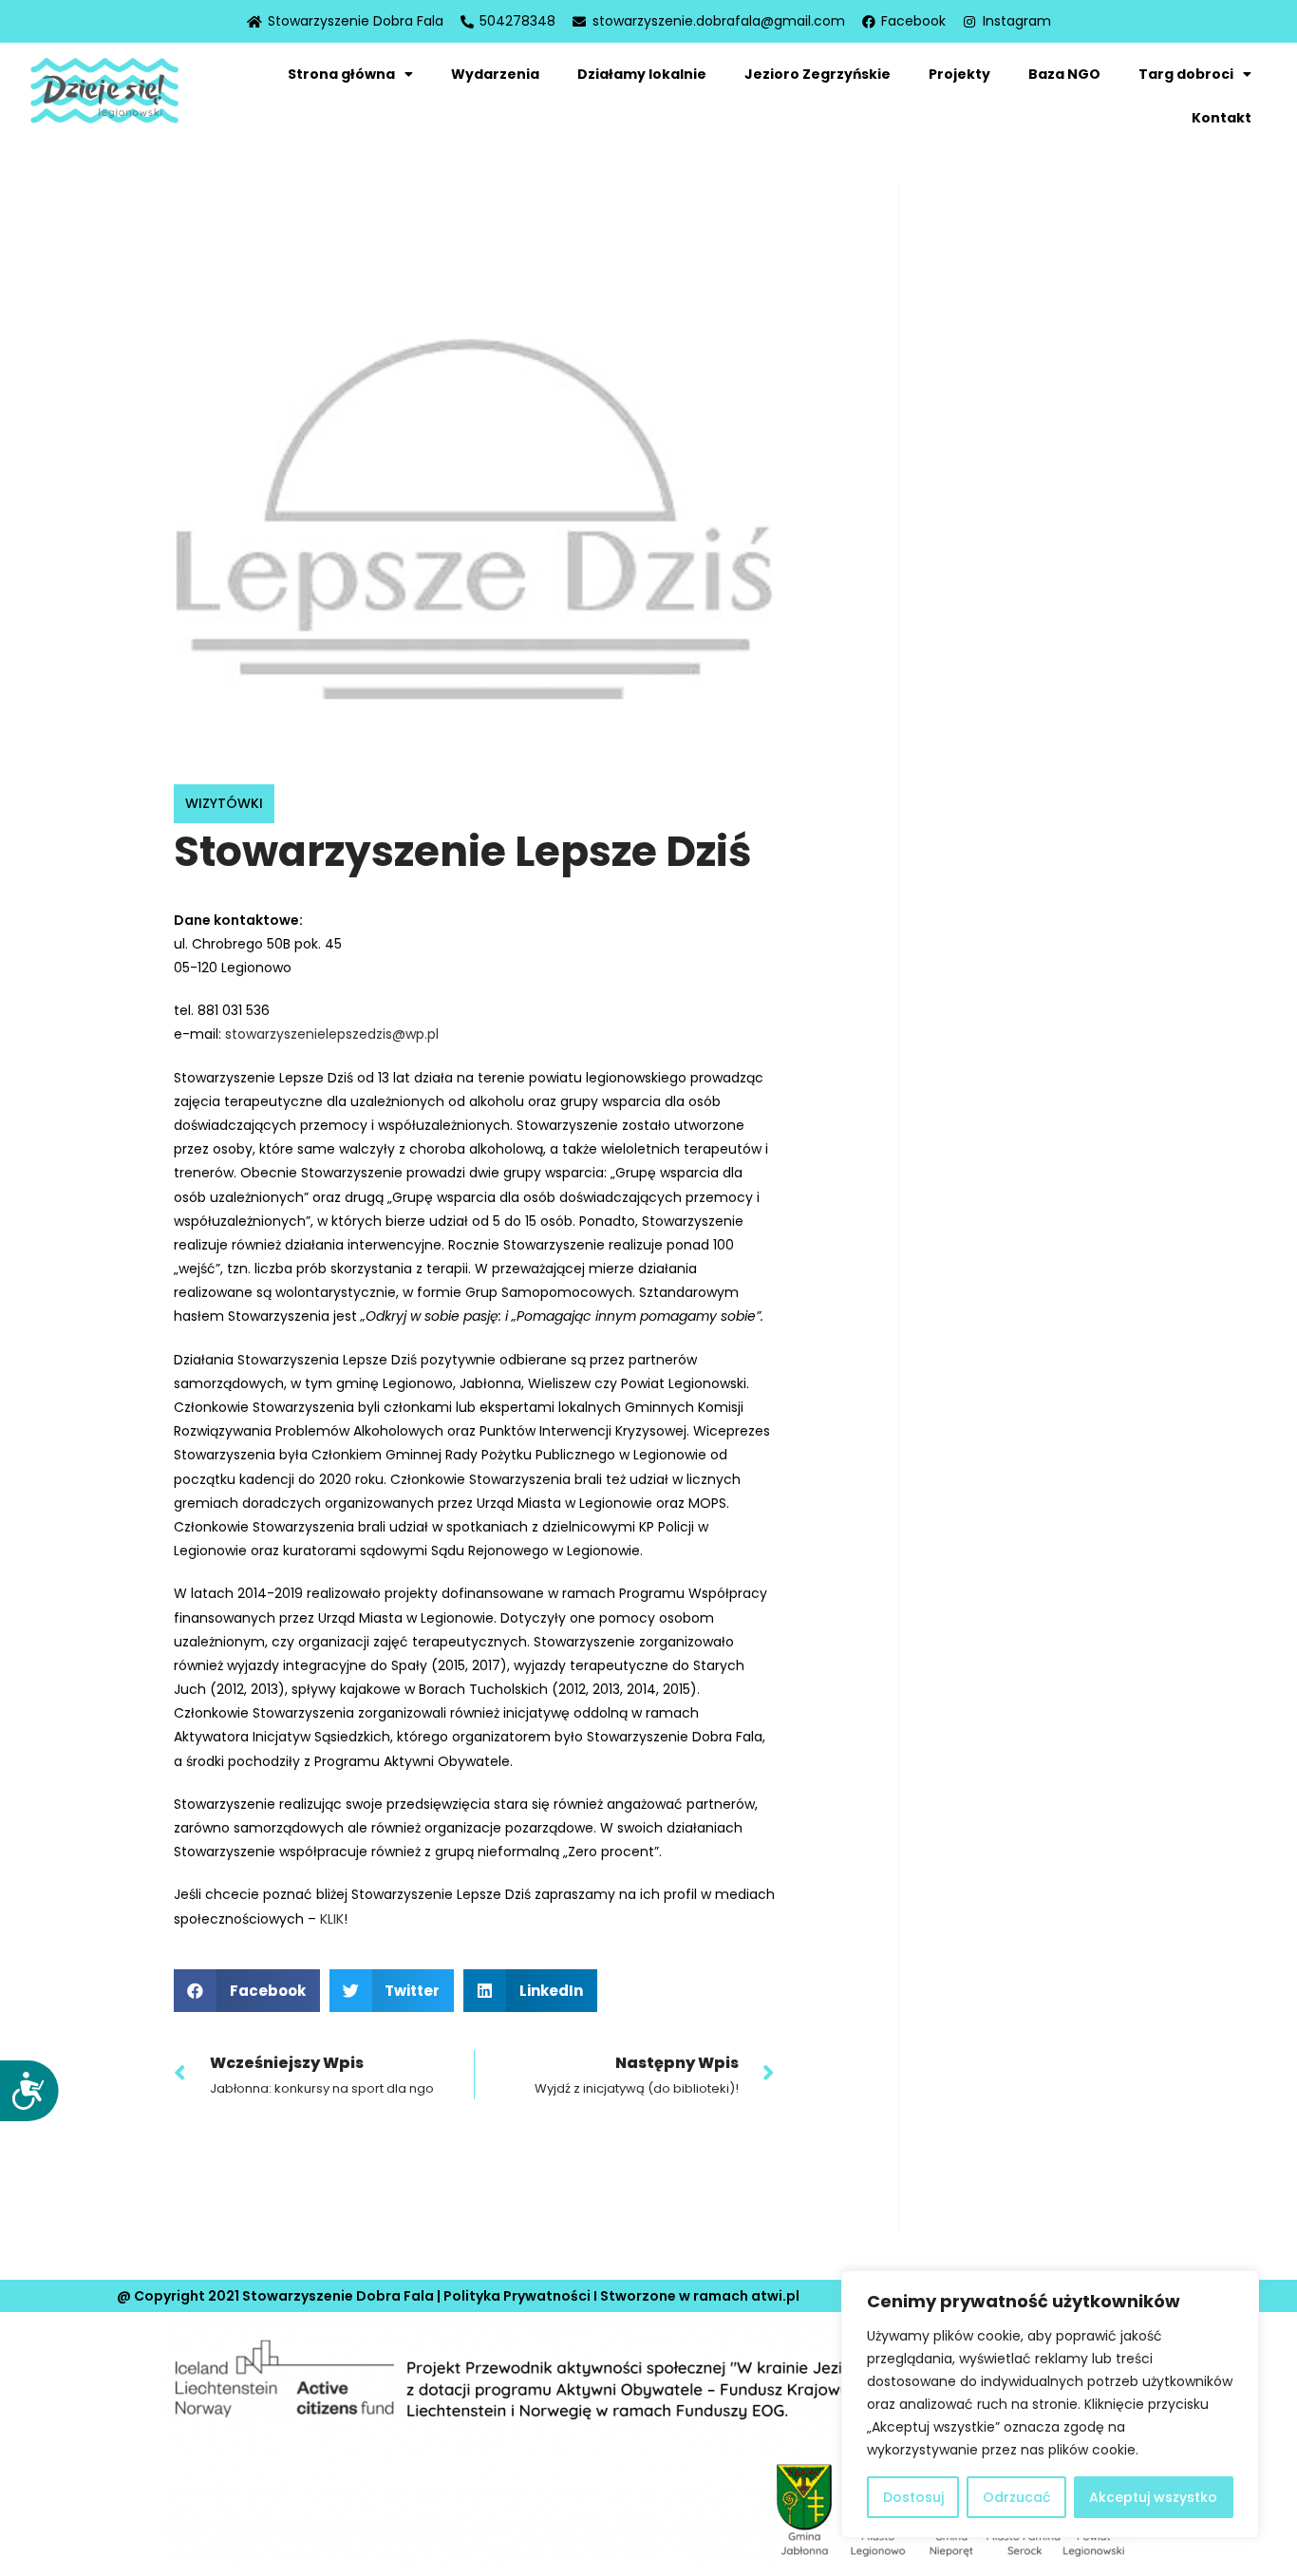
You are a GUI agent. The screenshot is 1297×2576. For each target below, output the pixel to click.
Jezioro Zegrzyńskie (818, 74)
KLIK (332, 1919)
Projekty (959, 74)
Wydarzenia (495, 74)
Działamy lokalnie (642, 74)
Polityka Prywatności (517, 2296)
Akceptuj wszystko (1153, 2497)
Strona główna (341, 74)
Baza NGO (1064, 74)
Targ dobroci (1186, 74)
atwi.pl (775, 2296)
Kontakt (1222, 118)
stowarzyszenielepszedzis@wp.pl (332, 1034)
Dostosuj (913, 2497)
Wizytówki (224, 803)
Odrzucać (1016, 2497)
